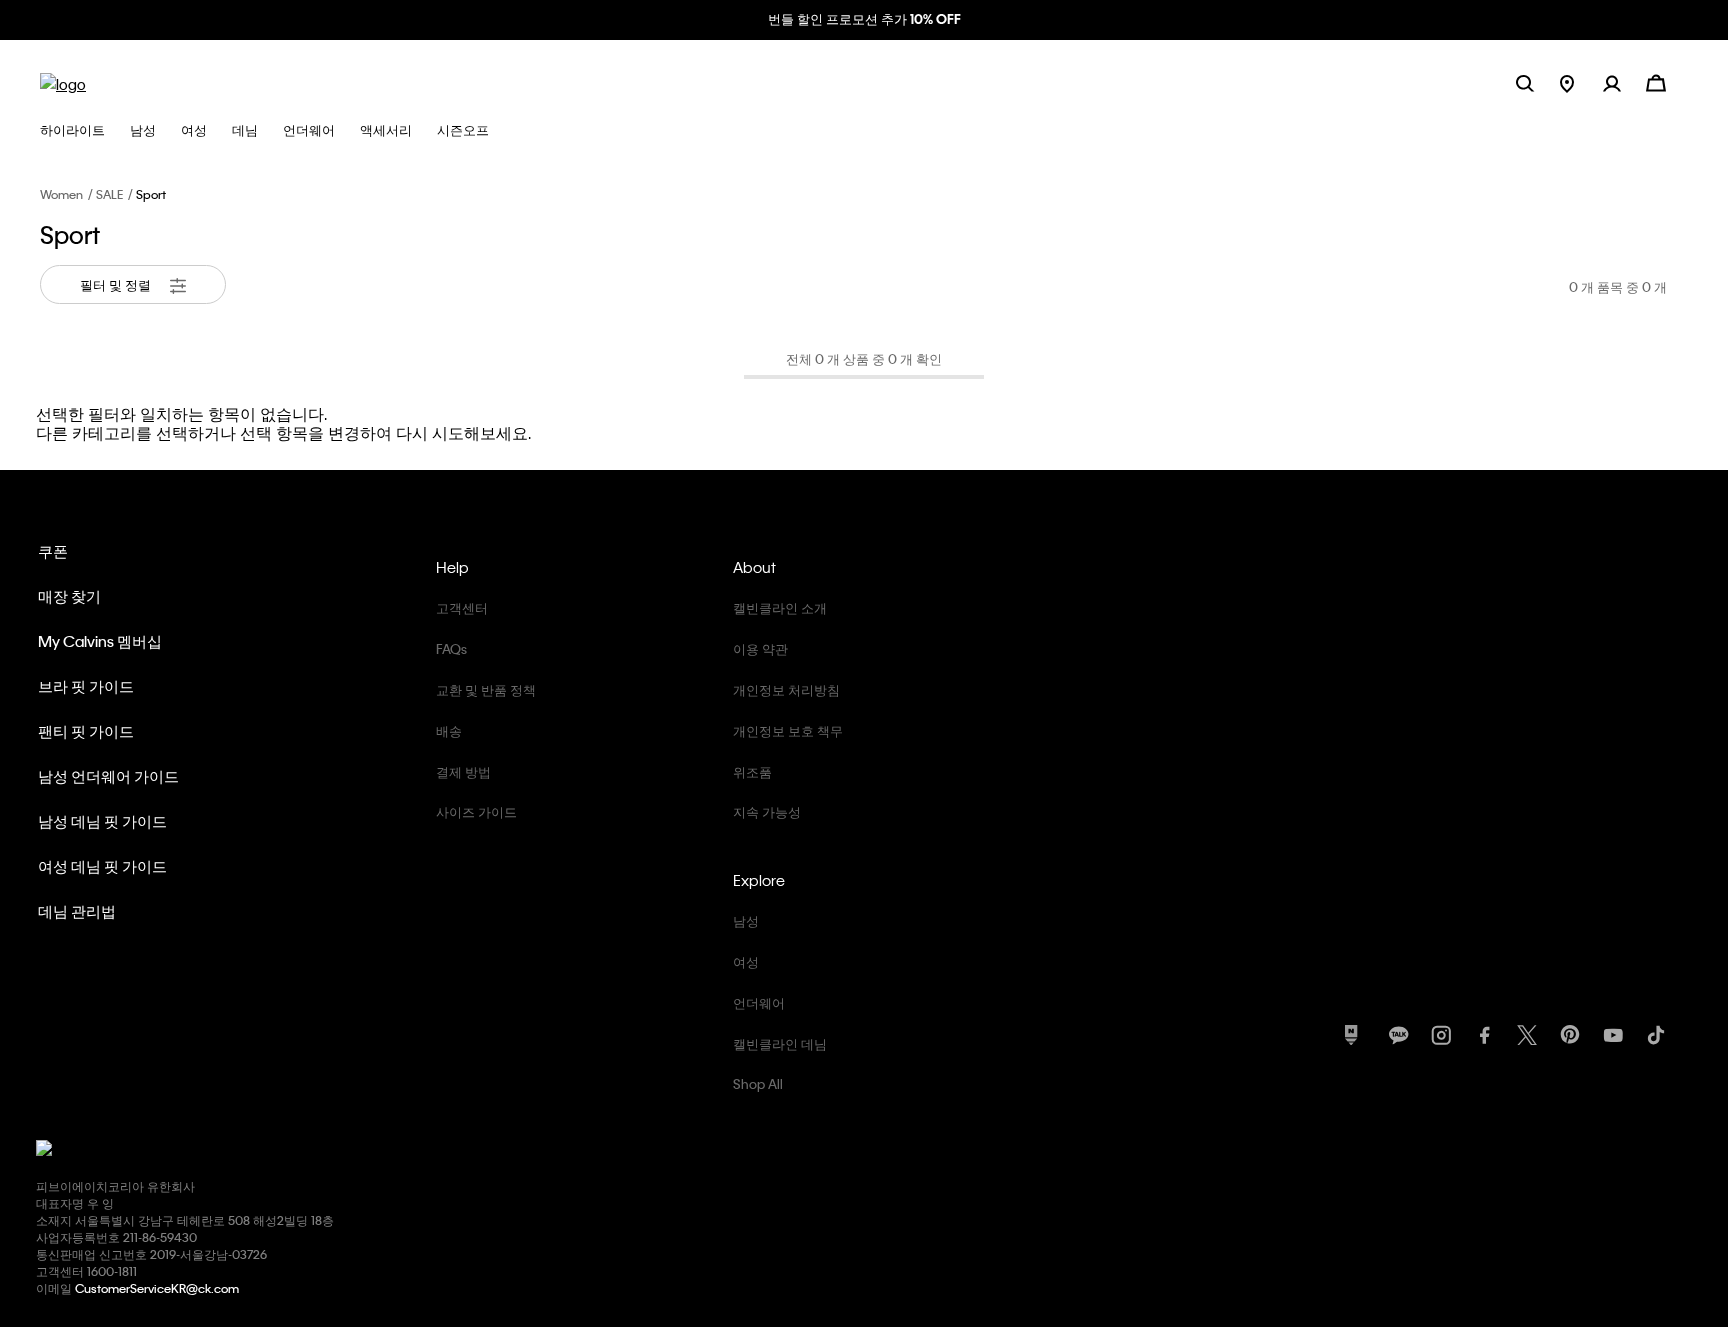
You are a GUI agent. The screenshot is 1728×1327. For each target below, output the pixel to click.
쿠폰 (53, 551)
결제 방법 (463, 771)
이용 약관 (760, 648)
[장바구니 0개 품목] (1656, 81)
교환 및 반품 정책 (486, 689)
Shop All (758, 1083)
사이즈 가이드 (476, 811)
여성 (746, 961)
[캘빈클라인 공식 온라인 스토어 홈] (63, 82)
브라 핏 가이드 (86, 686)
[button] (1624, 82)
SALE (109, 194)
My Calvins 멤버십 (100, 641)
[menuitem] (1581, 82)
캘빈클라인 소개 (780, 607)
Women (61, 194)
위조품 (752, 771)
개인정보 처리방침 (786, 689)
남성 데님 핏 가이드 (102, 821)
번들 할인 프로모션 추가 (864, 18)
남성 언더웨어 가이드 (108, 776)
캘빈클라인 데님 (780, 1043)
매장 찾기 (69, 596)
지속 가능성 (767, 811)
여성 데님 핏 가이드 (102, 866)
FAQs (451, 648)
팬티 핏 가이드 (86, 731)
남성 (746, 920)
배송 (449, 730)
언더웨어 (759, 1002)
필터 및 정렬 (117, 284)
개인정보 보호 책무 (788, 730)
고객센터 (462, 607)
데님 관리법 (77, 911)
